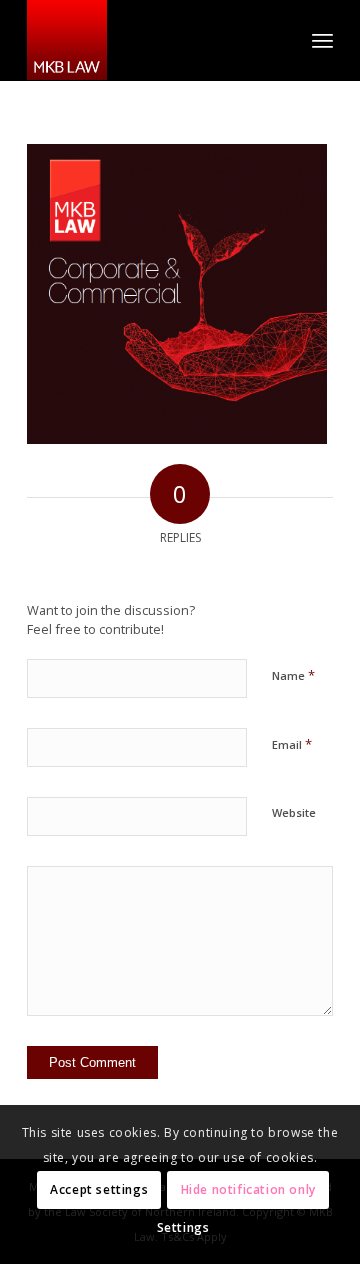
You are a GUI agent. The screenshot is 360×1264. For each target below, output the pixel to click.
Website (294, 812)
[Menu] (322, 40)
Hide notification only (248, 1189)
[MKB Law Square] (149, 40)
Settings (183, 1227)
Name (293, 675)
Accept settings (99, 1189)
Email (292, 744)
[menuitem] (322, 40)
